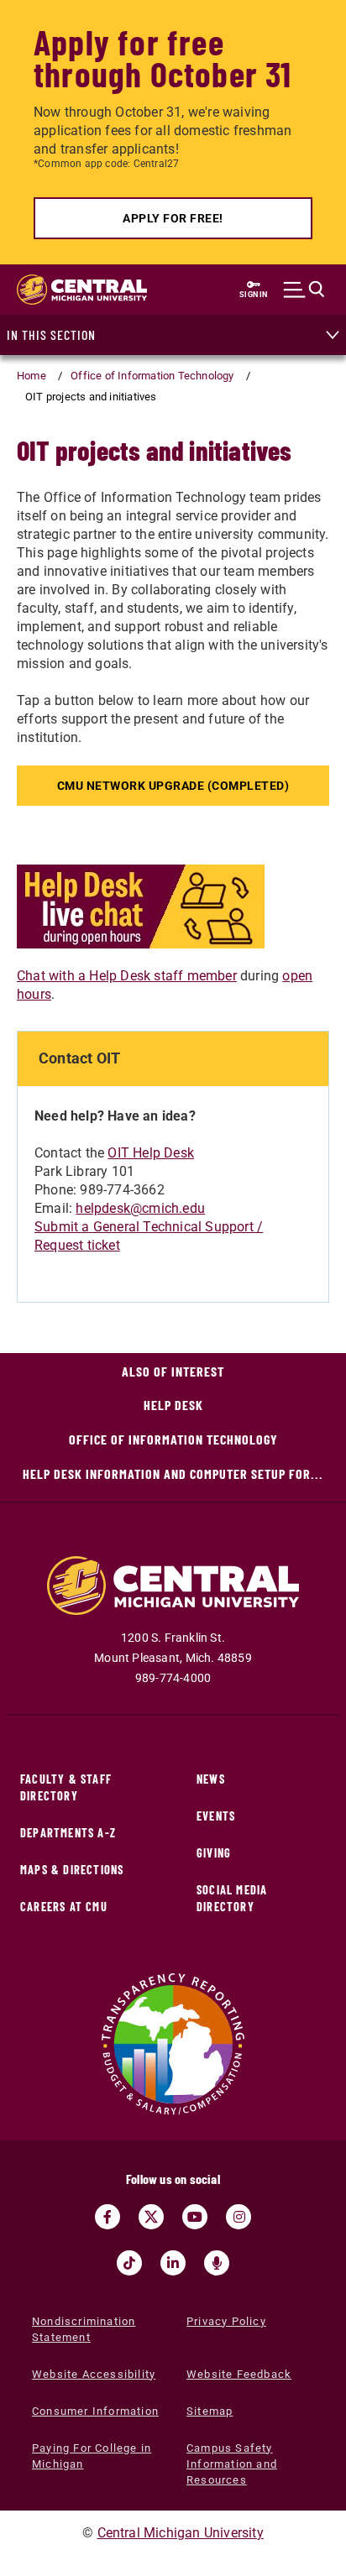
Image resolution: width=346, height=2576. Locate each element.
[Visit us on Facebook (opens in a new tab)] (107, 2217)
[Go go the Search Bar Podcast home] (217, 2263)
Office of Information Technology (152, 376)
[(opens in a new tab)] (141, 905)
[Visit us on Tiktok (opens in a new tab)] (129, 2263)
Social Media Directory (232, 1898)
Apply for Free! (173, 218)
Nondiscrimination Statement (84, 2329)
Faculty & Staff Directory (66, 1787)
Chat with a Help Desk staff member (127, 976)
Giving (214, 1853)
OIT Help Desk (151, 1153)
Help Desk (173, 1405)
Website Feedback (239, 2374)
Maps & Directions (72, 1870)
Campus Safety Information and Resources (232, 2464)
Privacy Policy (226, 2321)
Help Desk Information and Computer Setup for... (173, 1473)
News (211, 1779)
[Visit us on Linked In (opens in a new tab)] (173, 2263)
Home (31, 376)
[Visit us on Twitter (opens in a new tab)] (151, 2217)
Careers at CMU (64, 1907)
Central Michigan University (181, 2533)
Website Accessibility (94, 2374)
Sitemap (210, 2411)
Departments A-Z (68, 1833)
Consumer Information (95, 2411)
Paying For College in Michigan (92, 2456)
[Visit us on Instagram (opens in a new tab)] (239, 2217)
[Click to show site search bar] (304, 290)
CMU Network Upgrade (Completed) (173, 786)
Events (216, 1816)
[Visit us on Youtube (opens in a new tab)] (195, 2217)
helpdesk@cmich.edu (140, 1208)
